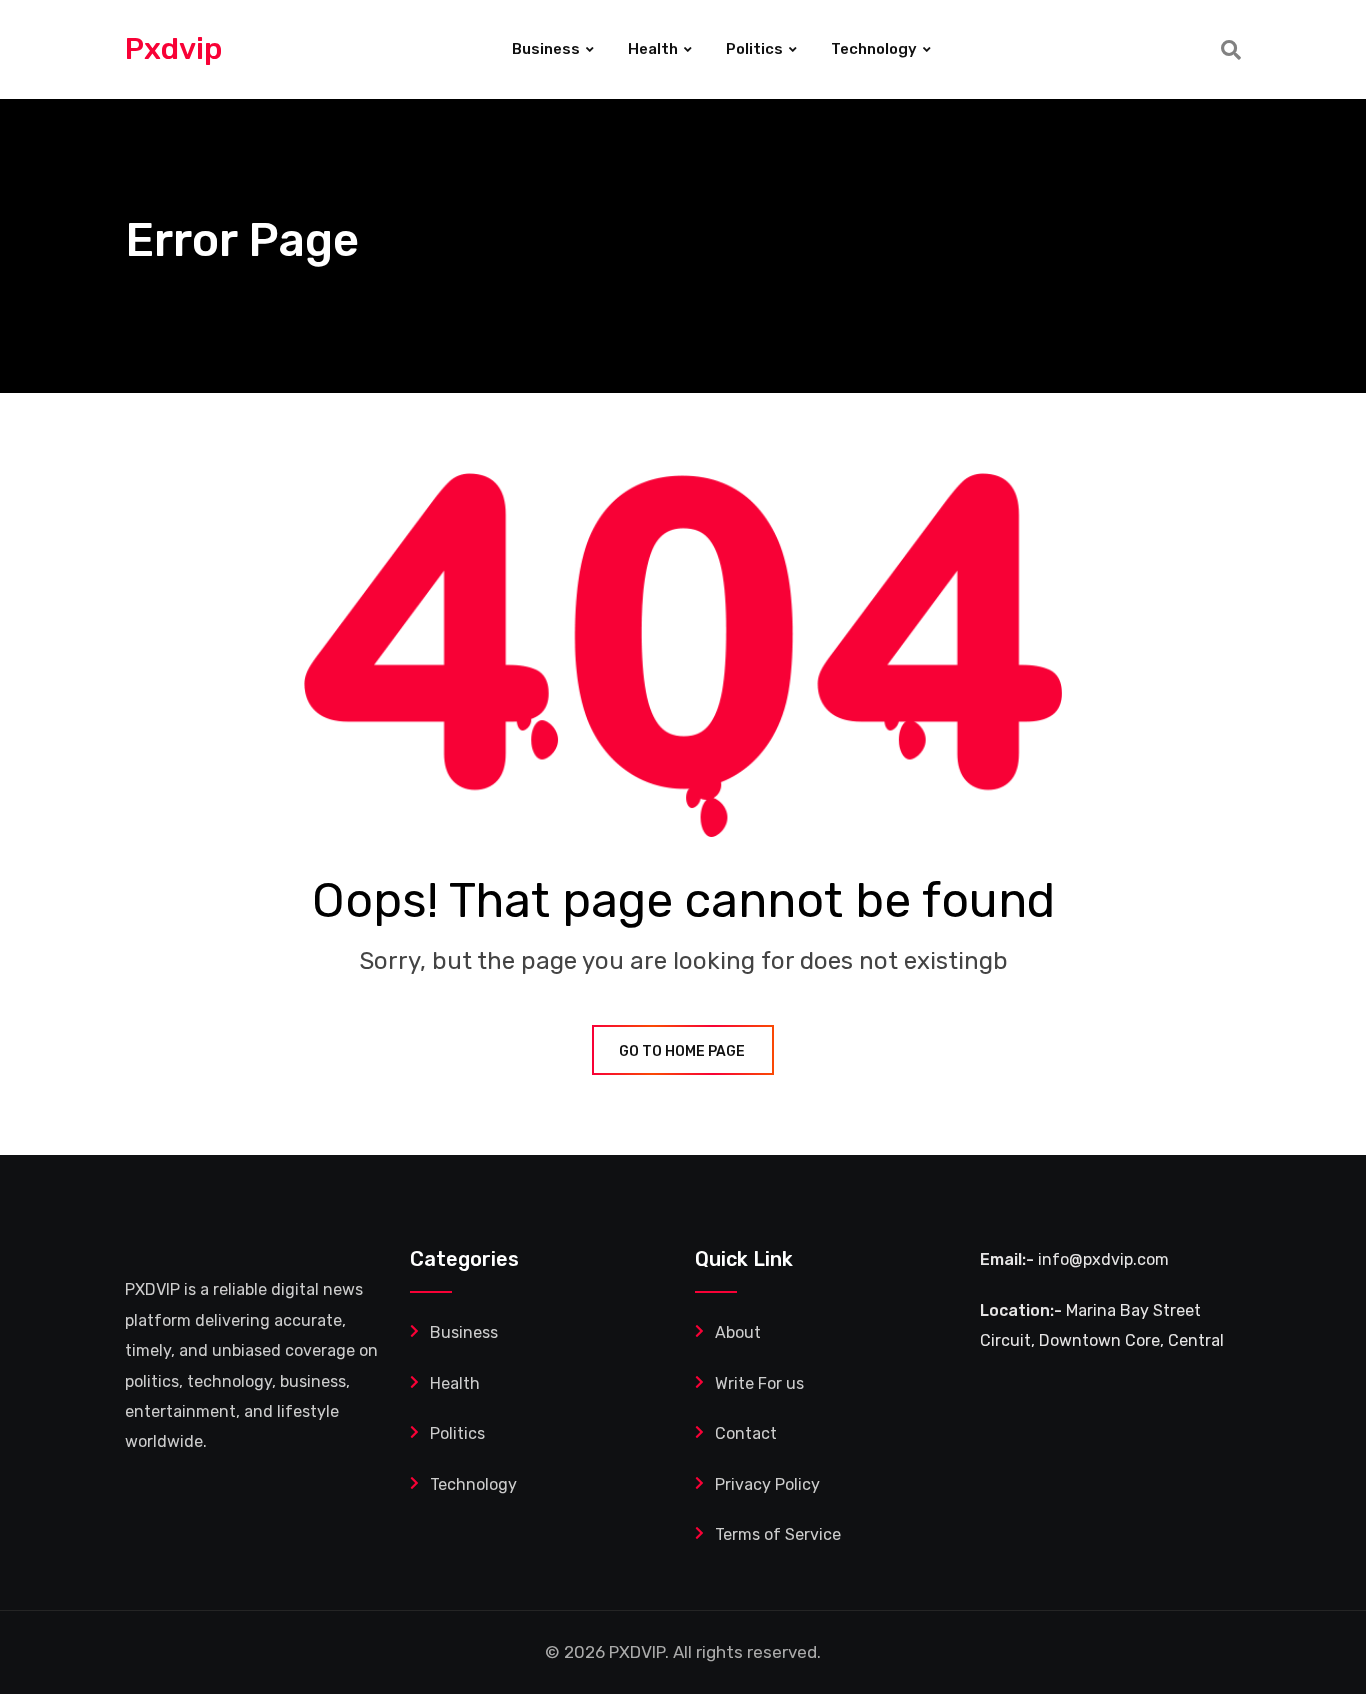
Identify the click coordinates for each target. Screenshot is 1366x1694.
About (738, 1332)
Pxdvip (173, 49)
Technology (874, 49)
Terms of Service (778, 1534)
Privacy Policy (767, 1484)
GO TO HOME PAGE (682, 1051)
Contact (746, 1433)
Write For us (759, 1383)
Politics (754, 49)
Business (546, 49)
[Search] (1231, 50)
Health (653, 49)
